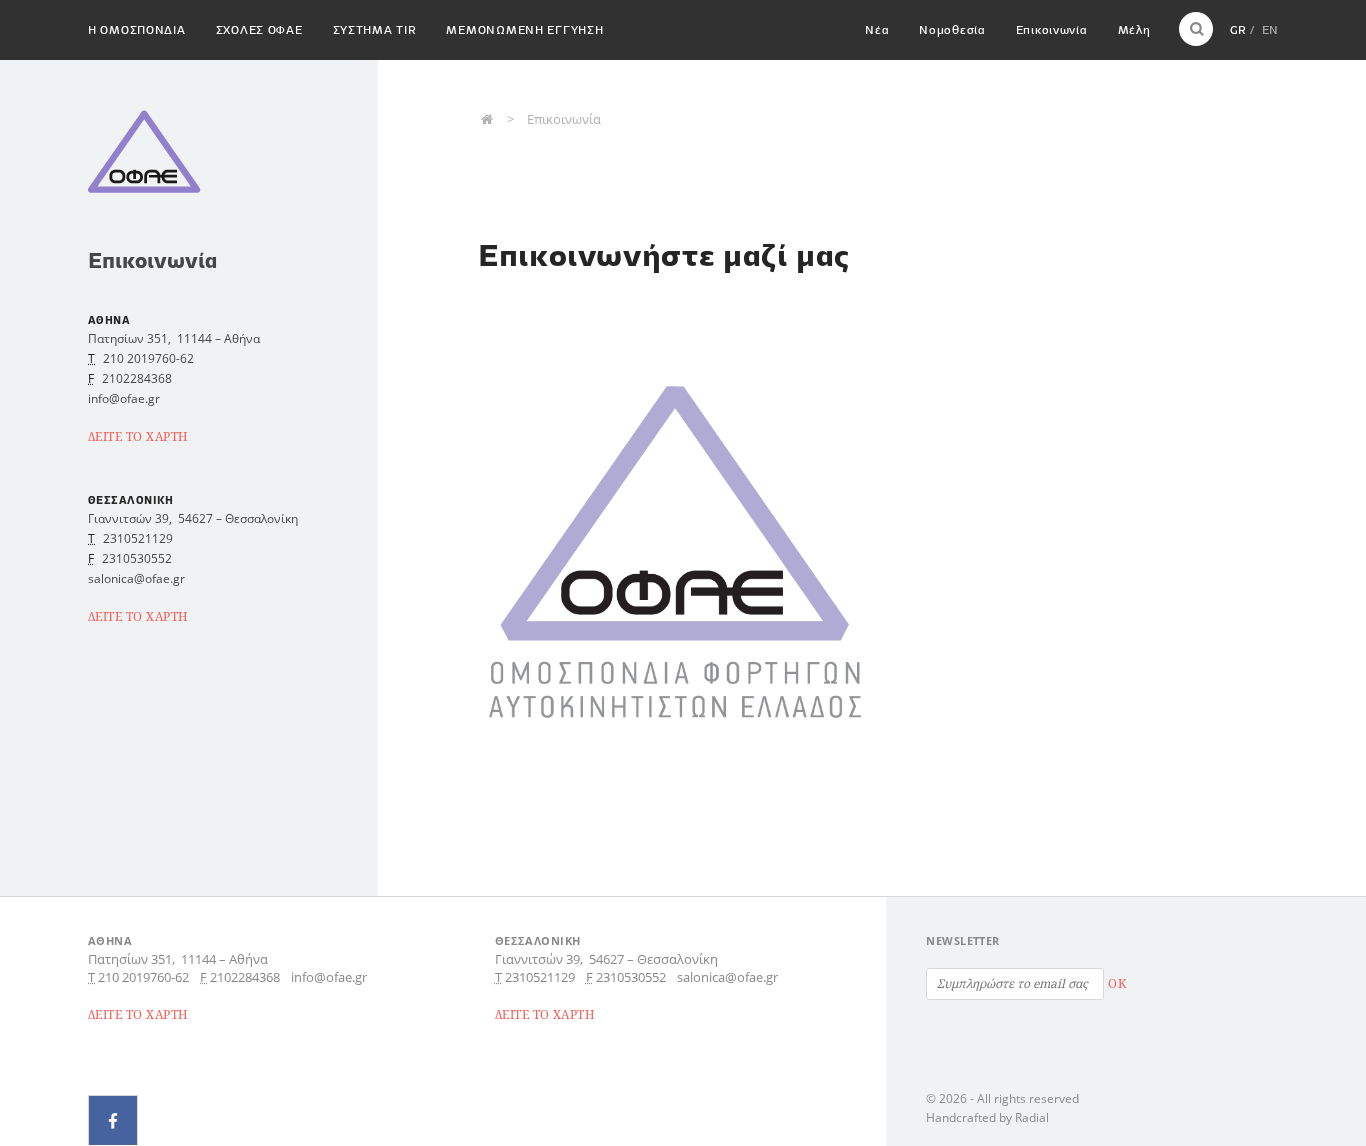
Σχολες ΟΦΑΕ (259, 29)
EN (1270, 29)
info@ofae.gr (329, 977)
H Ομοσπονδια (137, 29)
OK (1117, 983)
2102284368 (137, 378)
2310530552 (137, 558)
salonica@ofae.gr (727, 977)
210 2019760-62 (148, 358)
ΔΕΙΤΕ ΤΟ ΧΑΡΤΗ (138, 436)
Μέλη (1134, 29)
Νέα (877, 29)
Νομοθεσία (952, 29)
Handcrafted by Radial (987, 1117)
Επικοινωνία (1052, 29)
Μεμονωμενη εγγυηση (524, 29)
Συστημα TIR (375, 29)
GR (1238, 29)
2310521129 (138, 538)
